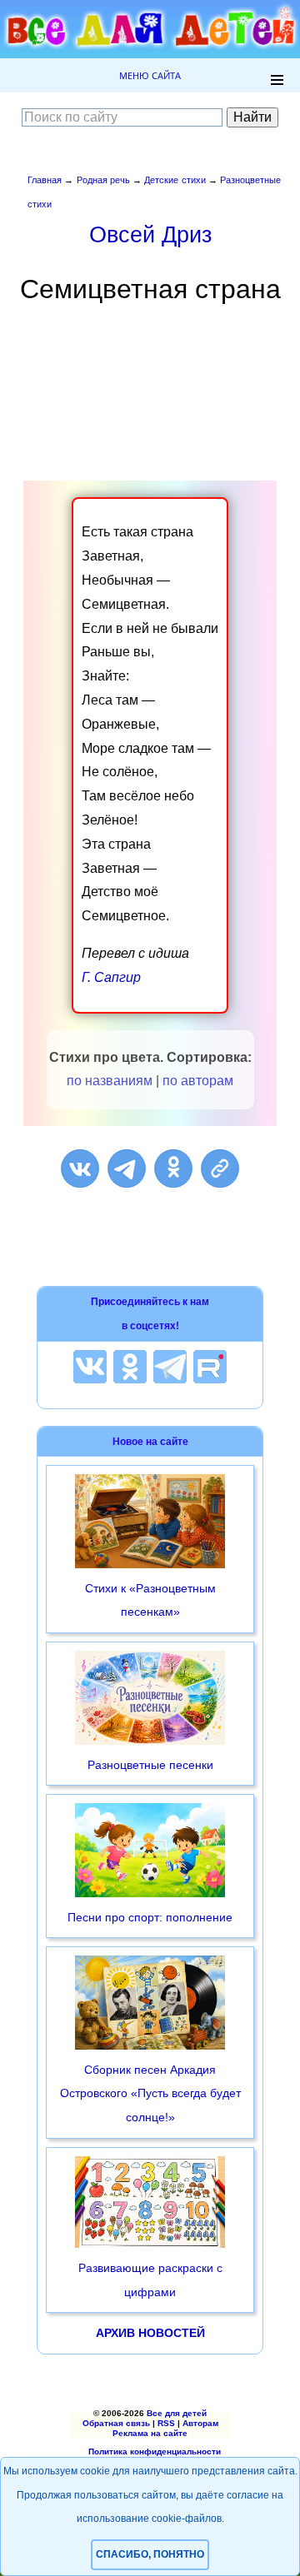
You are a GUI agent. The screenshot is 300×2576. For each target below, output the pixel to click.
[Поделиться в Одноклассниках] (173, 1168)
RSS (166, 2423)
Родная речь (103, 180)
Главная (45, 180)
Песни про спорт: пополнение (150, 1917)
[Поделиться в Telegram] (127, 1168)
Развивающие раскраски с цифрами (150, 2280)
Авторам (200, 2423)
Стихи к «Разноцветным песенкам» (150, 1600)
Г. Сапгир (111, 977)
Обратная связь (116, 2423)
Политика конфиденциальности (155, 2451)
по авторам (198, 1081)
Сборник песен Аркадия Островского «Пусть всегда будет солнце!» (150, 2094)
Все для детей (177, 2413)
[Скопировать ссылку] (220, 1168)
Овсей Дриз (150, 234)
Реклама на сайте (150, 2433)
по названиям (110, 1081)
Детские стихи (175, 180)
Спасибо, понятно (150, 2554)
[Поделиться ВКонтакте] (80, 1168)
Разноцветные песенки (150, 1765)
